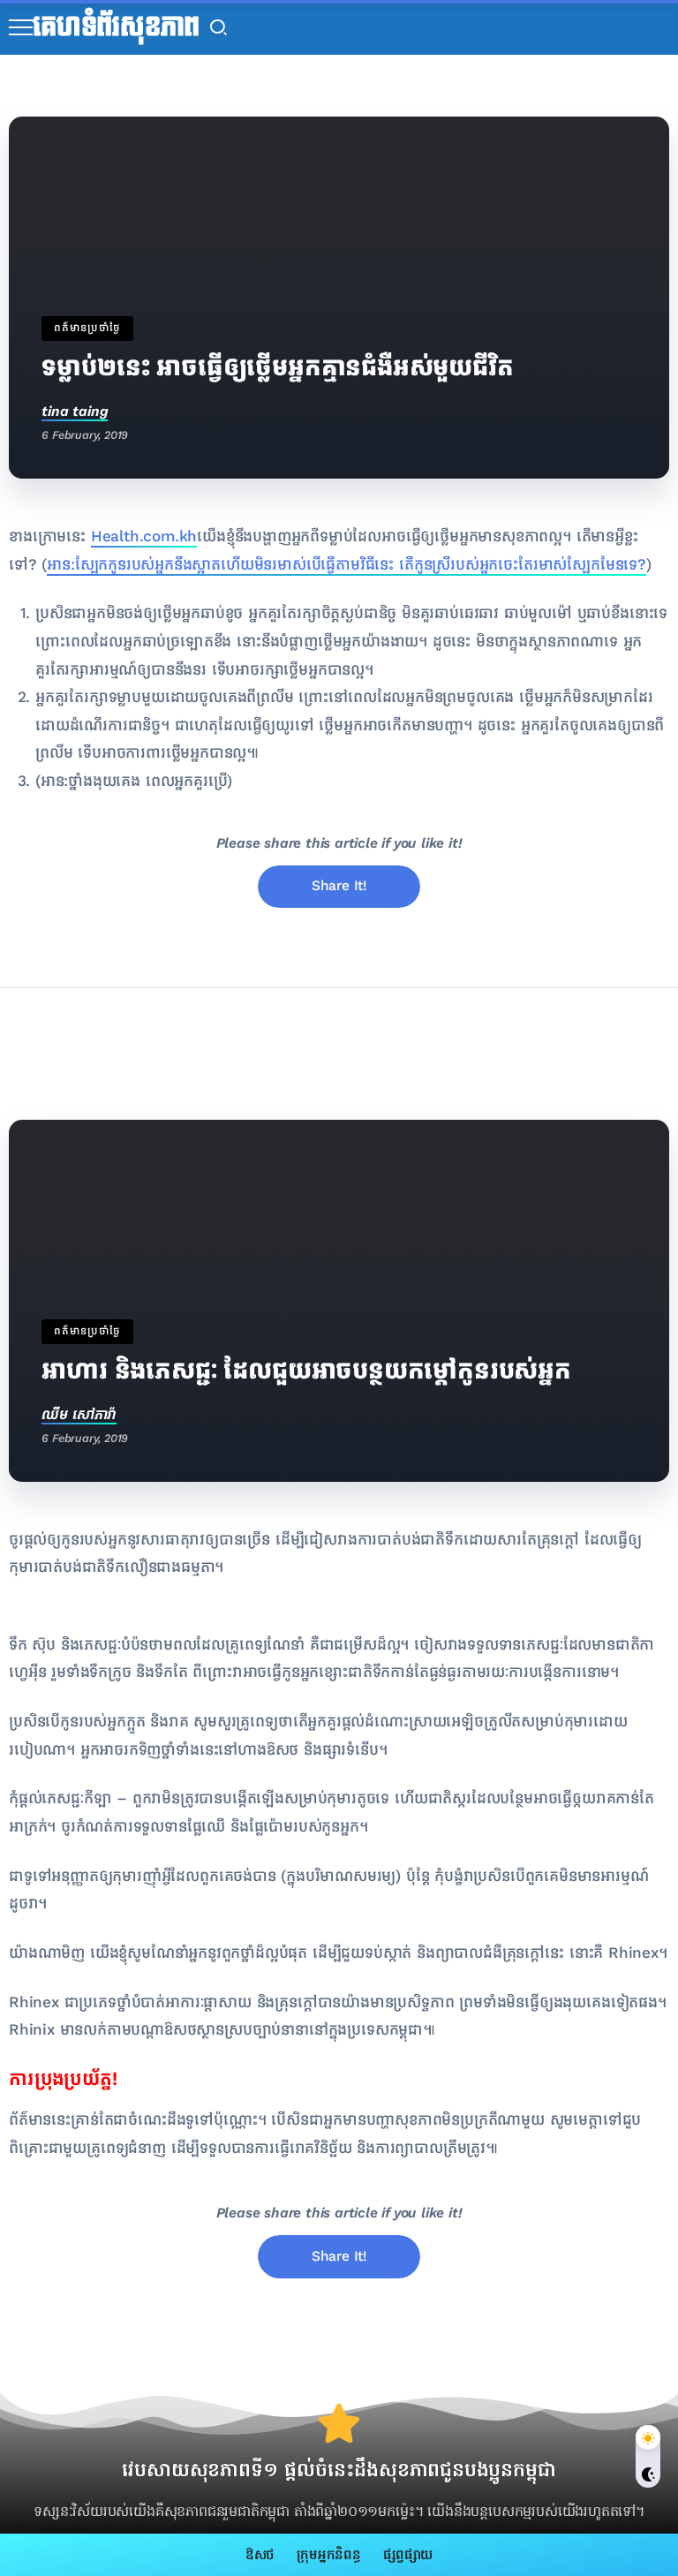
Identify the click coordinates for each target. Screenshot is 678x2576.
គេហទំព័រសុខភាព (116, 27)
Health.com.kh (144, 536)
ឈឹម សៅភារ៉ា (79, 1414)
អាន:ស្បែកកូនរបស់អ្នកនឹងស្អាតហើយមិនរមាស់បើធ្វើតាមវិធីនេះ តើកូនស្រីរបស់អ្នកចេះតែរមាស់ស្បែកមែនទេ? (347, 565)
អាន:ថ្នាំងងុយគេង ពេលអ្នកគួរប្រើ (134, 781)
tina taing (75, 411)
